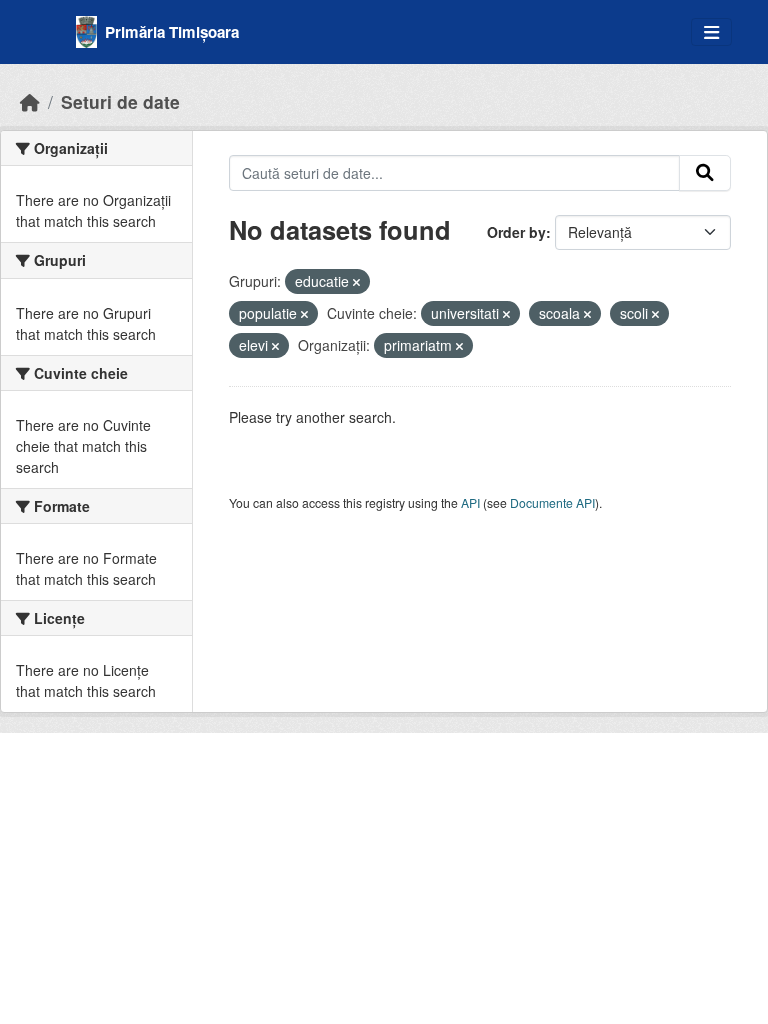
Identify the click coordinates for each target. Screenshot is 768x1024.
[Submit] (705, 173)
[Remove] (356, 282)
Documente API (552, 502)
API (470, 502)
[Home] (30, 101)
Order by (516, 232)
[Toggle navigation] (711, 32)
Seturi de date (120, 101)
